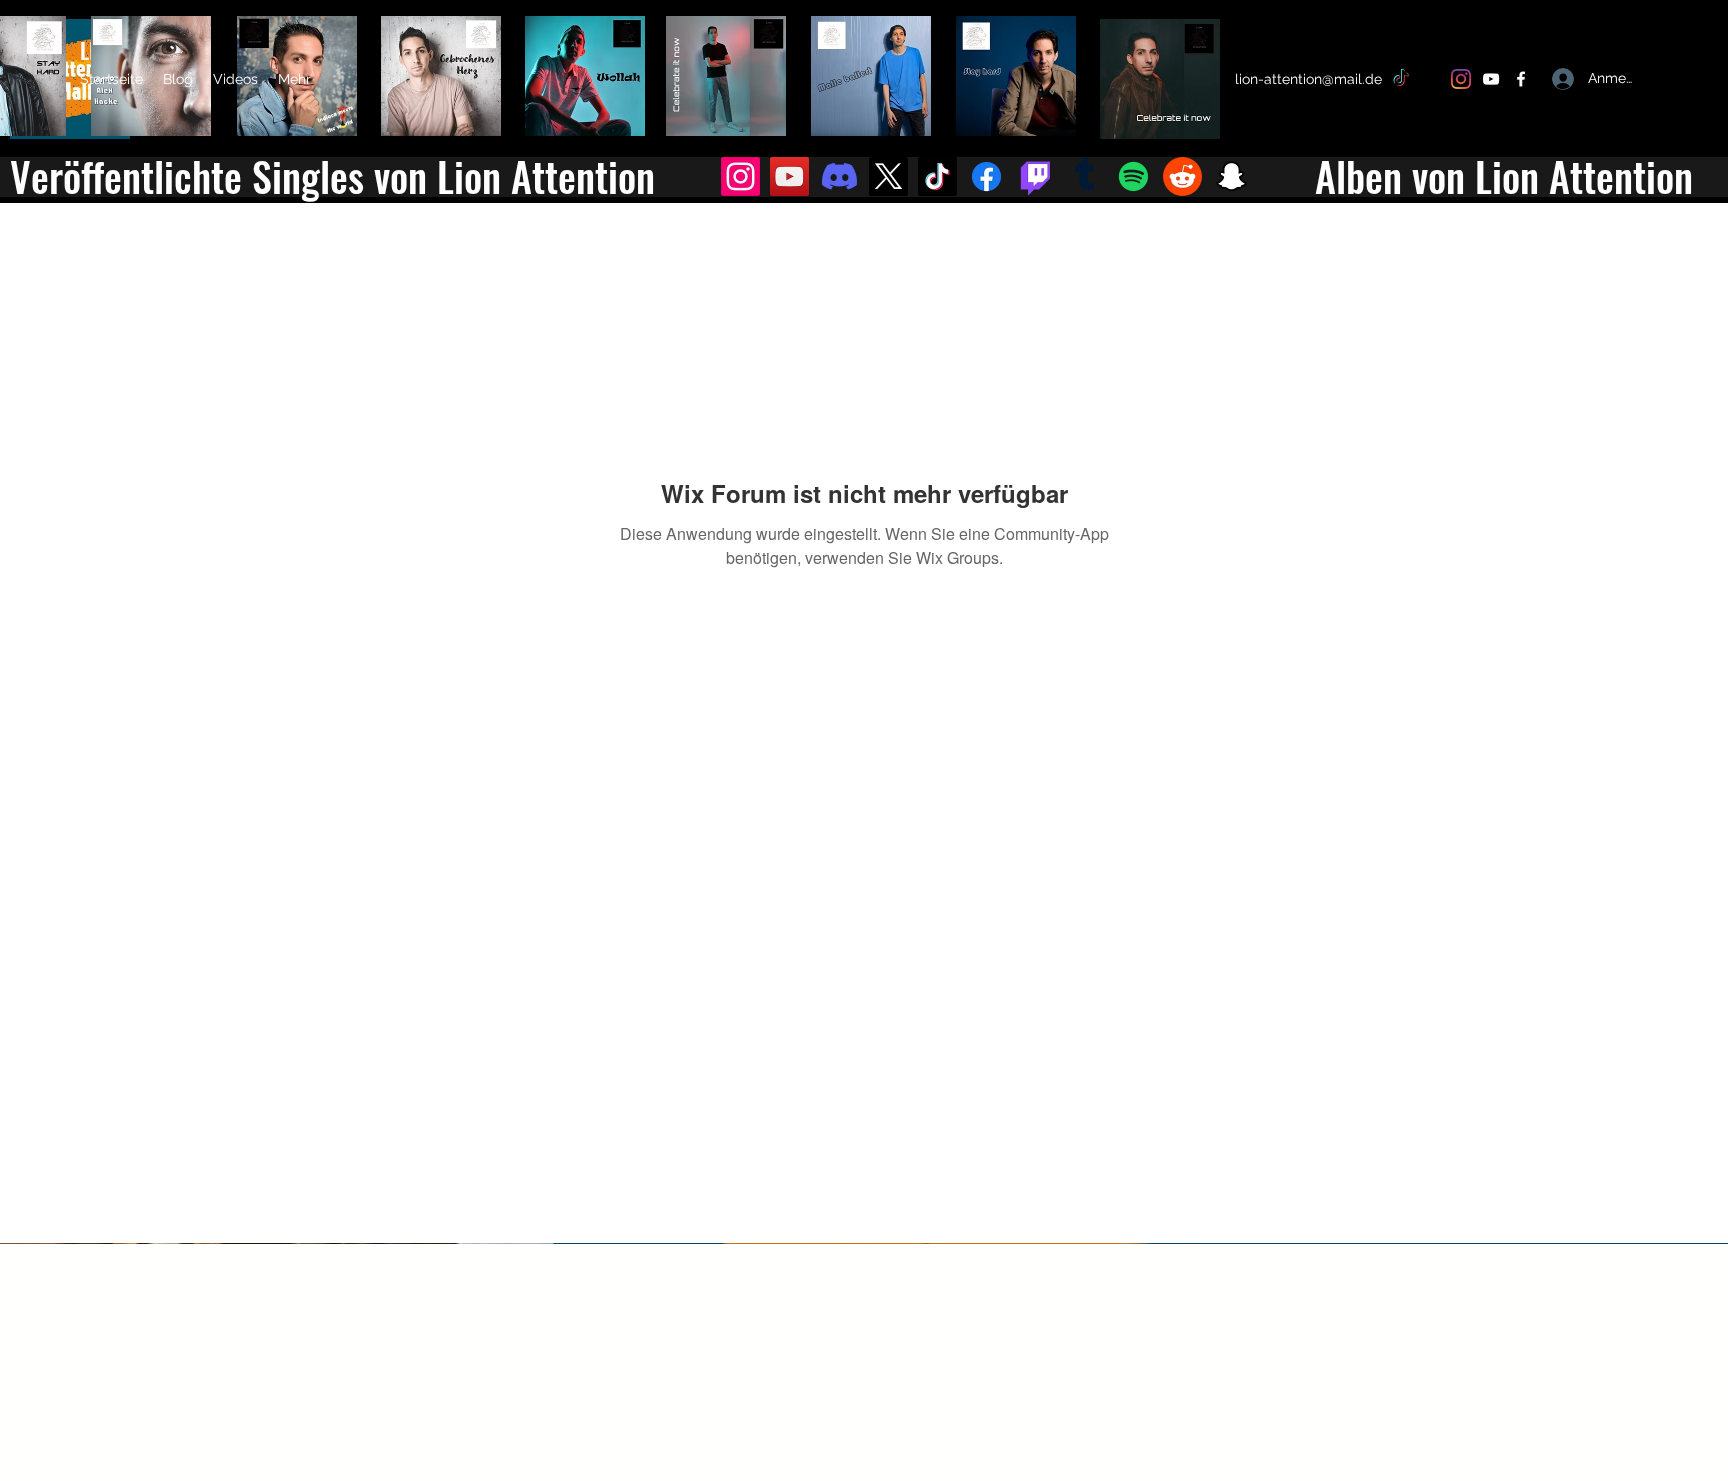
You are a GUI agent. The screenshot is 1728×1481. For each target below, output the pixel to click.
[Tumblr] (1084, 176)
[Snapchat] (1231, 176)
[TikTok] (1401, 79)
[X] (1431, 79)
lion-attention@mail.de (1308, 79)
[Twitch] (1035, 176)
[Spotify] (1133, 176)
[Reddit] (1182, 176)
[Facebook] (1521, 79)
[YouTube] (1491, 79)
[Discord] (839, 176)
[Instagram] (1461, 79)
